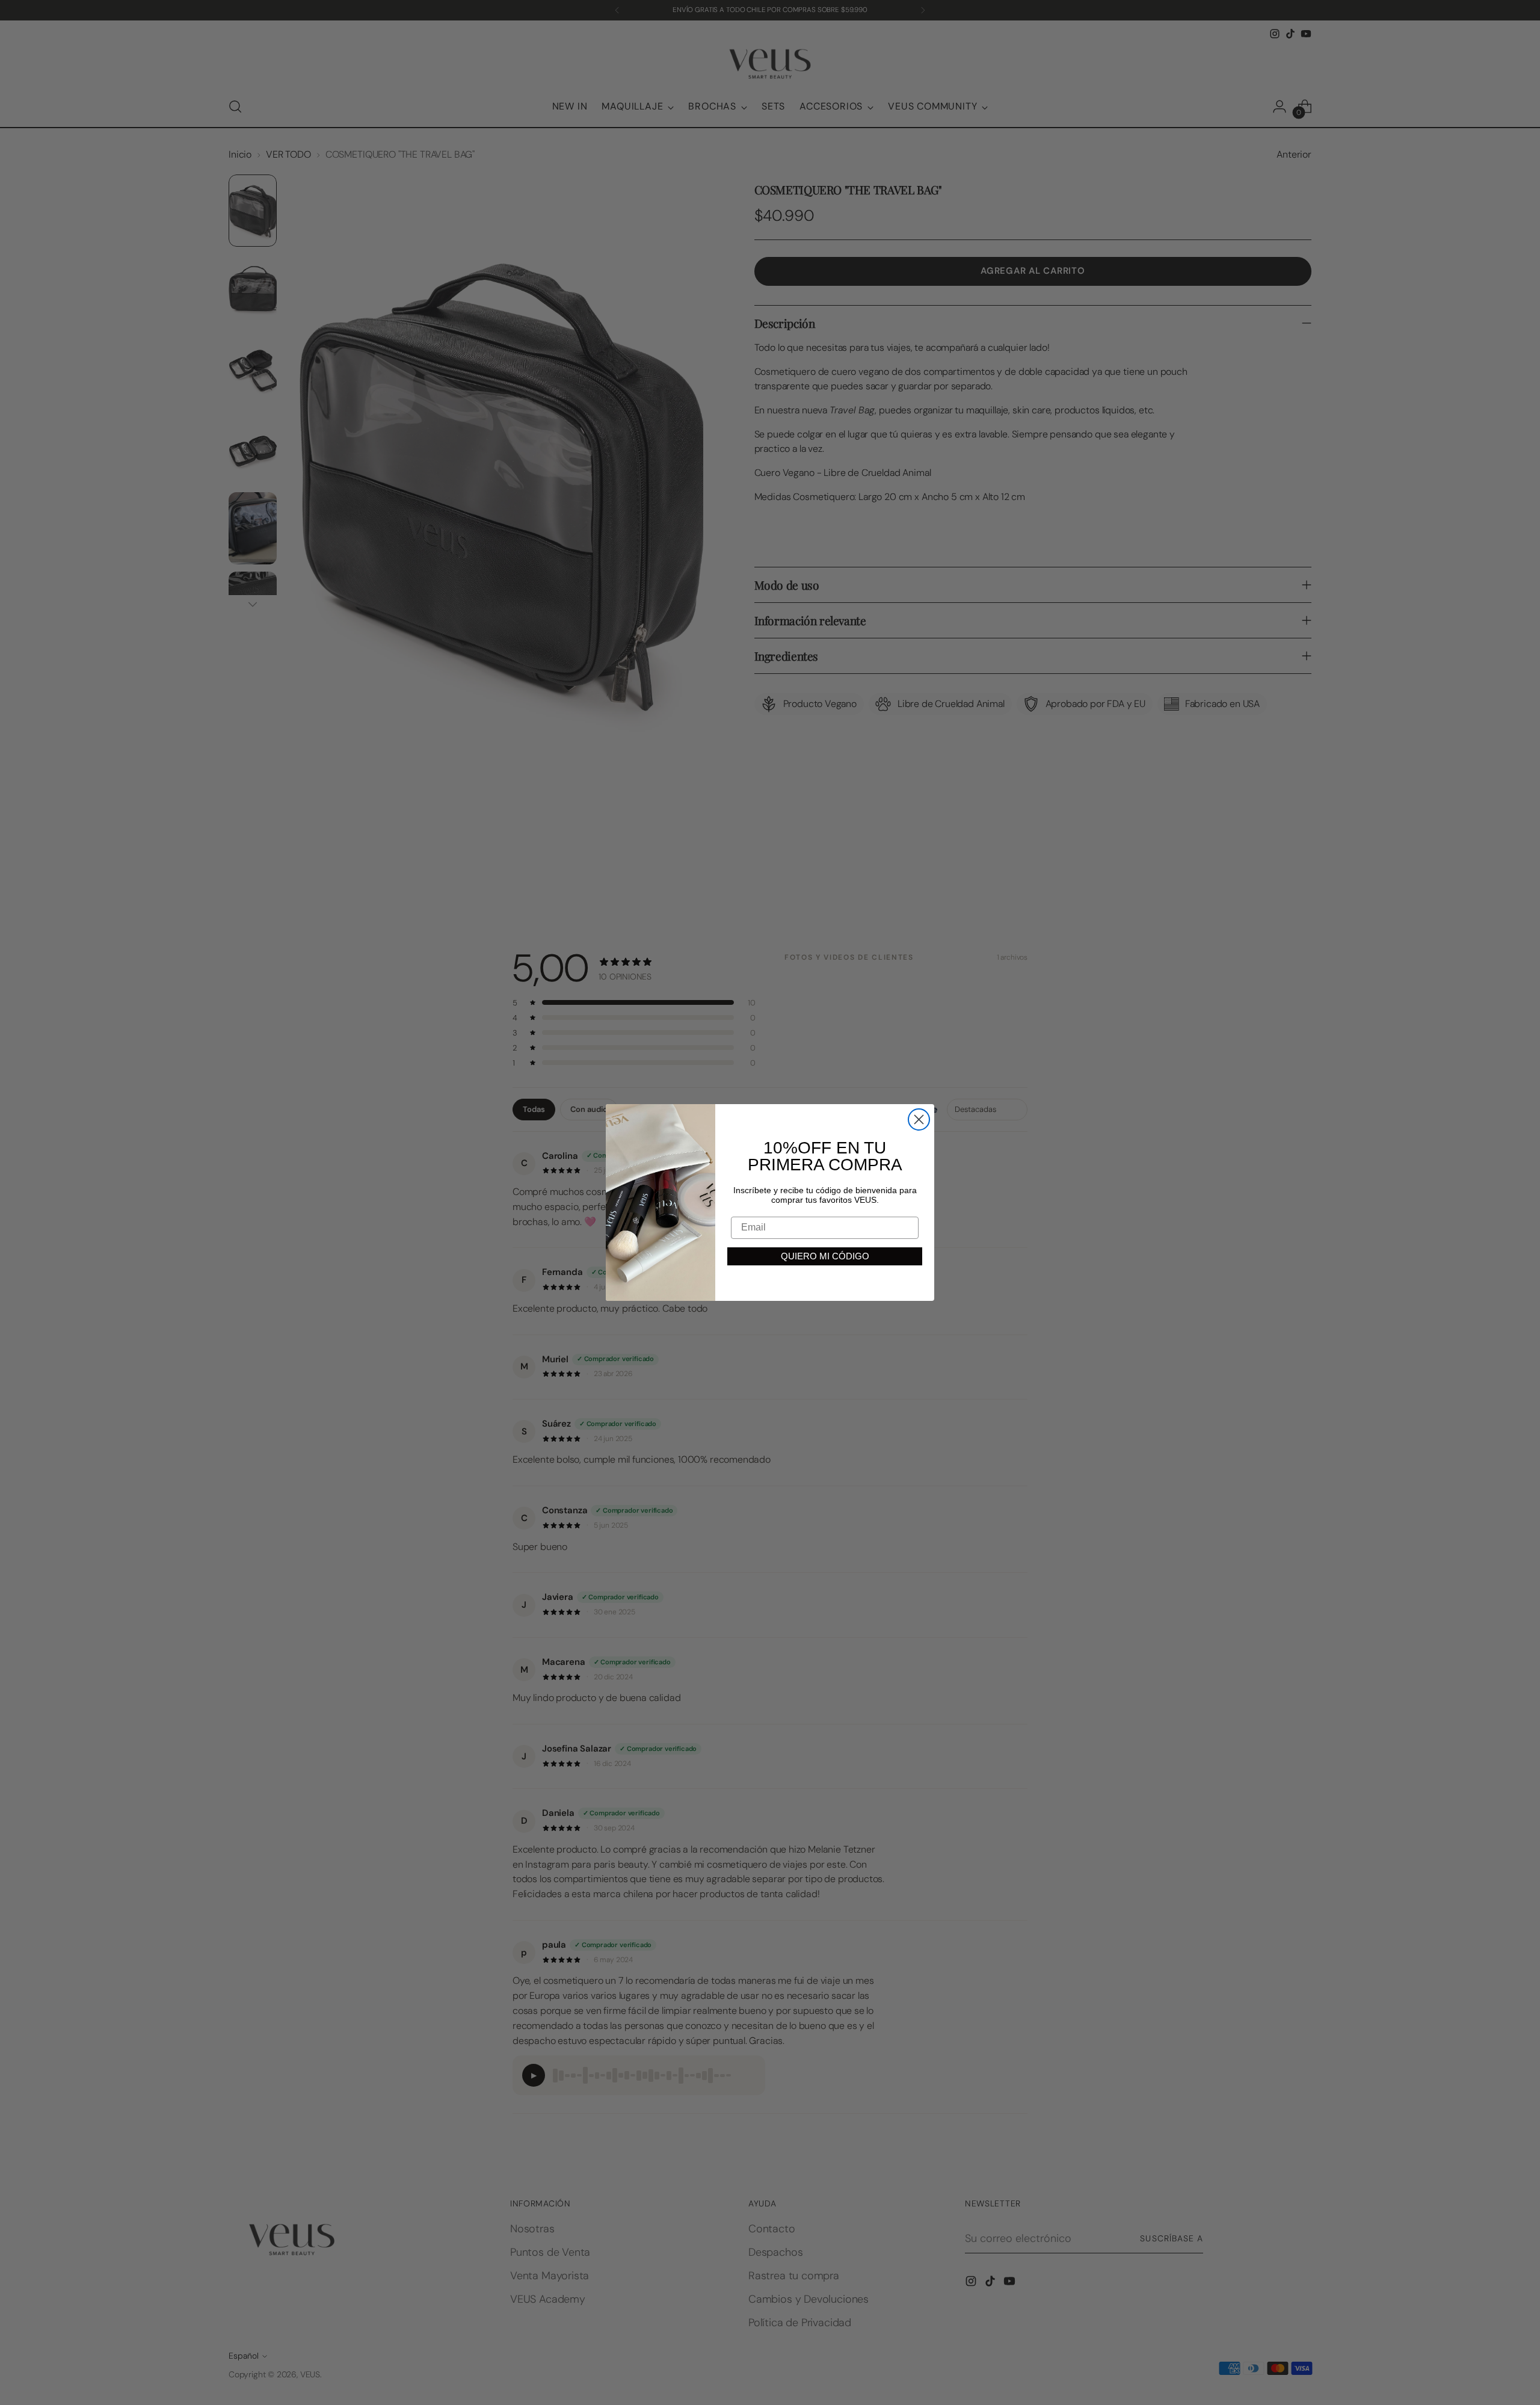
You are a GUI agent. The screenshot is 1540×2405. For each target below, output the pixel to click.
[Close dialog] (919, 1119)
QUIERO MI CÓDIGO (825, 1256)
